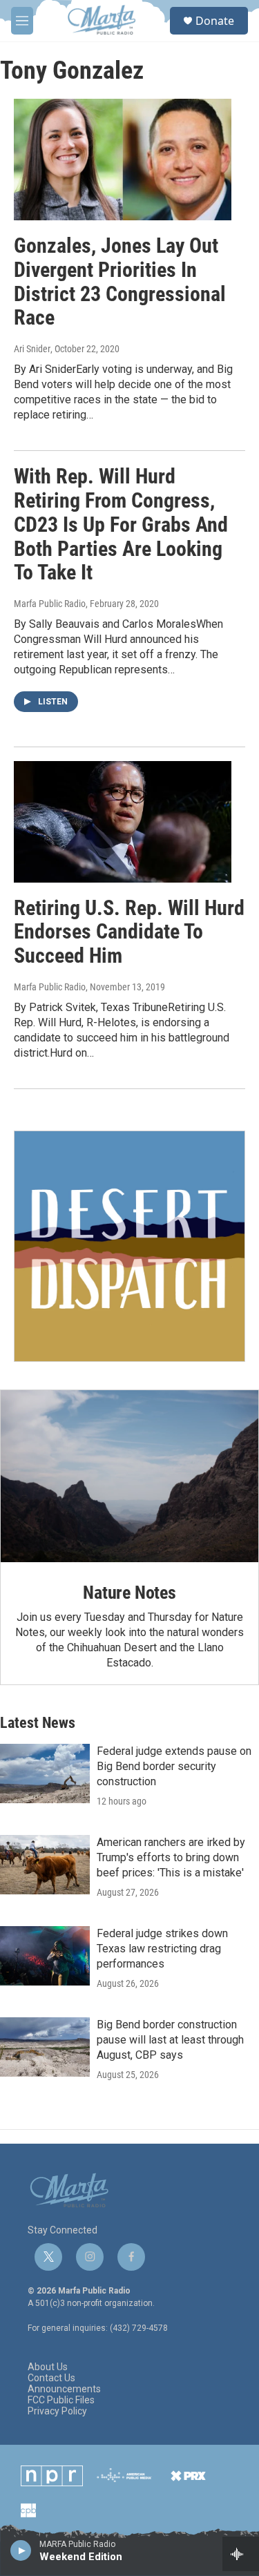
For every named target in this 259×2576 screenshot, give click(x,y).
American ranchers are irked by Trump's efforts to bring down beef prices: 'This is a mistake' (171, 1857)
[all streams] (241, 2554)
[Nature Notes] (129, 1476)
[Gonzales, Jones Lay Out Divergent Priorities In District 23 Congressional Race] (123, 160)
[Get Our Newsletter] (129, 1246)
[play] (21, 2550)
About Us (48, 2367)
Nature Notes (129, 1593)
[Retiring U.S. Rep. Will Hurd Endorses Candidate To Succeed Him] (123, 822)
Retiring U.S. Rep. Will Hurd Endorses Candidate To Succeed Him (129, 932)
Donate (215, 21)
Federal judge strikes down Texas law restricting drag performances (162, 1949)
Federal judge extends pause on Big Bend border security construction (174, 1766)
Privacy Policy (57, 2411)
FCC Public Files (61, 2400)
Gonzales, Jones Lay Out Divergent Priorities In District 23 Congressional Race (120, 281)
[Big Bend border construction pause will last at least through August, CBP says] (45, 2047)
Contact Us (51, 2378)
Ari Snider (32, 349)
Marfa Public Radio (50, 604)
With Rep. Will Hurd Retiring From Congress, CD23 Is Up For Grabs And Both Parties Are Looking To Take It (121, 524)
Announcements (64, 2389)
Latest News (38, 1723)
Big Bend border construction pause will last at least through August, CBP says (170, 2040)
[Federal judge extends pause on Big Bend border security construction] (45, 1774)
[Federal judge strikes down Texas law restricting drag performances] (45, 1956)
